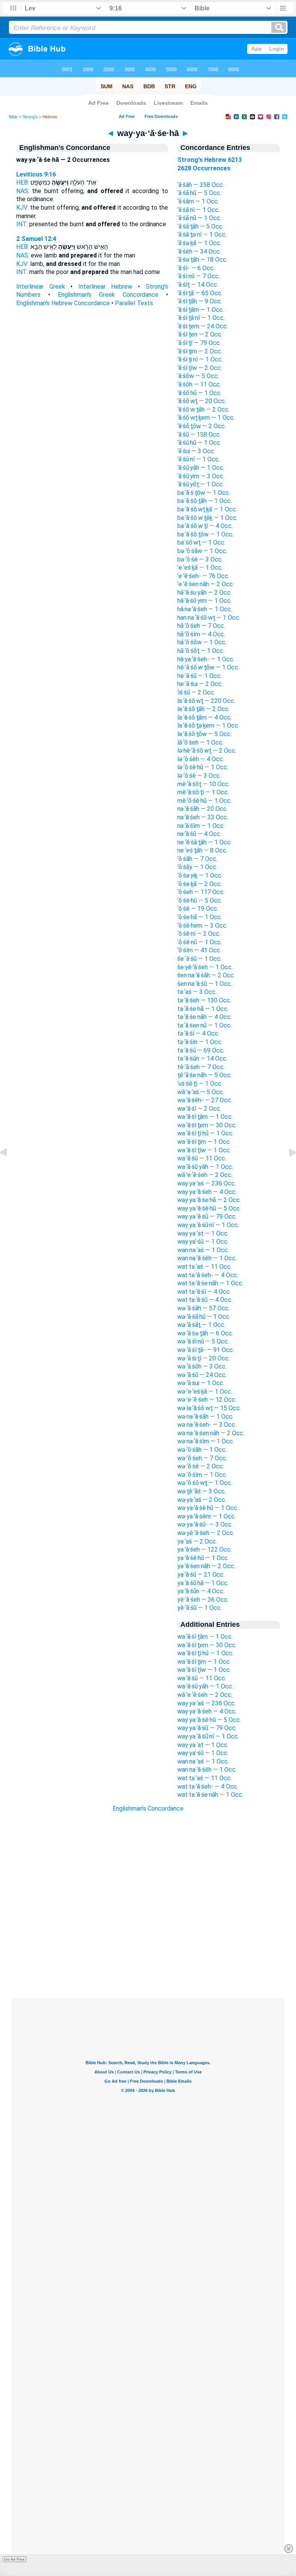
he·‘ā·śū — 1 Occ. (199, 676)
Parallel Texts (134, 303)
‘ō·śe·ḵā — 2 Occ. (199, 884)
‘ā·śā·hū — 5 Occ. (199, 193)
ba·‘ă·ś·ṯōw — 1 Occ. (204, 493)
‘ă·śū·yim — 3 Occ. (201, 476)
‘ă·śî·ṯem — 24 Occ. (203, 326)
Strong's (30, 117)
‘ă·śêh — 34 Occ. (199, 251)
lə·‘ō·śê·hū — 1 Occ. (203, 767)
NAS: (23, 191)
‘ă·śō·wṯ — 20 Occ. (202, 401)
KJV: (22, 208)
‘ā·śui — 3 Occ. (196, 451)
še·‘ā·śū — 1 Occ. (199, 959)
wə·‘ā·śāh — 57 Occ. (203, 1308)
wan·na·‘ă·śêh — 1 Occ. (207, 1258)
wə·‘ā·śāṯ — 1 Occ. (201, 1325)
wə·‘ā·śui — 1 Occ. (201, 1383)
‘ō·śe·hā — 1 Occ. (200, 917)
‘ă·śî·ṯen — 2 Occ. (200, 334)
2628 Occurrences (204, 168)
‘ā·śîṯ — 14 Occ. (198, 285)
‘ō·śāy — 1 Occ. (197, 867)
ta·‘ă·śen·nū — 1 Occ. (204, 1025)
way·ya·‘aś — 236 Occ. (207, 1183)
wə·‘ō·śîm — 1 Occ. (202, 1475)
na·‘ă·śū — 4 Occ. (199, 834)
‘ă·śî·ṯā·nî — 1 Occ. (201, 318)
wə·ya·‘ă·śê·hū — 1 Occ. (208, 1508)
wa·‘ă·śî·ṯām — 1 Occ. (205, 1117)
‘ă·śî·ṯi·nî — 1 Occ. (200, 359)
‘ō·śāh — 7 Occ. (197, 859)
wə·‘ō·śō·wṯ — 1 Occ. (205, 1483)
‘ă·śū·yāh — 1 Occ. (201, 468)
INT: (22, 224)
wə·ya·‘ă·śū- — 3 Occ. (205, 1524)
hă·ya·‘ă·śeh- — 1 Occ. (206, 659)
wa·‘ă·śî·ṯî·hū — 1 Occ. (205, 1133)
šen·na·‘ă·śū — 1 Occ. (205, 984)
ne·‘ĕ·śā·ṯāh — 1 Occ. (204, 842)
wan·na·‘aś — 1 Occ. (203, 1250)
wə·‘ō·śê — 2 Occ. (201, 1466)
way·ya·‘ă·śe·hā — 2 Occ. (209, 1200)
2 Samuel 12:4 (36, 239)
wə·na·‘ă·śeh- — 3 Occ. (207, 1425)
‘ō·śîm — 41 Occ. (199, 950)
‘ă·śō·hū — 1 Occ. (199, 393)
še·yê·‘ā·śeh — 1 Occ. (205, 967)
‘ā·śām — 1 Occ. (198, 201)
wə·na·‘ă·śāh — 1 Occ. (205, 1417)
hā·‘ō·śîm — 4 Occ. (201, 634)
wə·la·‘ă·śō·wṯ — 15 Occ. (209, 1408)
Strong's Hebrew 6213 (209, 160)
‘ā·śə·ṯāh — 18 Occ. (202, 260)
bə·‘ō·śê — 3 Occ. (200, 559)
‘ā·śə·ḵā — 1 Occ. (199, 243)
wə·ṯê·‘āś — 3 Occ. (202, 1491)
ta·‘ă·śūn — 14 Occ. (202, 1058)
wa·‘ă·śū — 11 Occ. (202, 1158)
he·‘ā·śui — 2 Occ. (200, 684)
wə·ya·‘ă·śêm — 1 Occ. (207, 1516)
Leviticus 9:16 (36, 174)
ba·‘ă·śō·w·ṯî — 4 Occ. (205, 526)
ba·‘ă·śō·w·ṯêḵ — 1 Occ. (207, 518)
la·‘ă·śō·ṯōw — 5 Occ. (204, 734)
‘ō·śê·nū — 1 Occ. (200, 942)
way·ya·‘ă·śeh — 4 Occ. (207, 1192)
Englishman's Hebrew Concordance (63, 303)
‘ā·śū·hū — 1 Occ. (199, 443)
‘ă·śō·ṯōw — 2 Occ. (202, 426)
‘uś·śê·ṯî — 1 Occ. (200, 1084)
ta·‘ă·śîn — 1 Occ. (200, 1042)
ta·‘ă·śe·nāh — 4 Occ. (204, 1017)
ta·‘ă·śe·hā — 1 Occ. (203, 1009)
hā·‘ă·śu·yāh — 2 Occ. (204, 593)
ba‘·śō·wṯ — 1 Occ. (201, 542)
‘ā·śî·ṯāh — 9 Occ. (200, 301)
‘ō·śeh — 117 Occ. (201, 892)
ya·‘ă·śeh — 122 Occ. (204, 1549)
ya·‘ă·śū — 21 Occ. (201, 1575)
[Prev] (10, 1170)
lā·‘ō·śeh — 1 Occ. (200, 742)
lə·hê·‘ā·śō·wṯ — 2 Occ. (207, 751)
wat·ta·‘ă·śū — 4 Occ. (205, 1300)
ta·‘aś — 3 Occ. (197, 992)
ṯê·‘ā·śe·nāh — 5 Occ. (204, 1075)
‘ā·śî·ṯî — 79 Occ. (199, 343)
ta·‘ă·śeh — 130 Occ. (204, 1000)
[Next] (286, 1170)
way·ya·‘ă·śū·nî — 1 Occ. (208, 1225)
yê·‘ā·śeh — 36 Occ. (203, 1600)
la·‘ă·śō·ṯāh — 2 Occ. (203, 709)
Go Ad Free (14, 2559)
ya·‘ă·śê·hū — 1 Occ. (203, 1558)
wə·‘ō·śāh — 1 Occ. (202, 1450)
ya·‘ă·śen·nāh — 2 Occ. (206, 1566)
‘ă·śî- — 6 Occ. (196, 268)
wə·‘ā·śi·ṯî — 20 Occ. (203, 1358)
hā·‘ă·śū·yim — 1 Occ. (204, 601)
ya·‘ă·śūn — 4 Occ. (201, 1591)
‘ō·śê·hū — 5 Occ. (200, 900)
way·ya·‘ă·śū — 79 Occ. (207, 1217)
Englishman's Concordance (148, 1808)
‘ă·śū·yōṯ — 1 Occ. (201, 484)
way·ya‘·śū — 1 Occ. (203, 1242)
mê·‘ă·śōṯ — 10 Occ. (203, 784)
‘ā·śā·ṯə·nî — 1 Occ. (202, 235)
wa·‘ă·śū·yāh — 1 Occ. (205, 1167)
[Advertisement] (148, 1951)
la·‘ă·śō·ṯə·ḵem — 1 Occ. (208, 726)
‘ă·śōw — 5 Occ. (198, 376)
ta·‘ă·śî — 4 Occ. (198, 1033)
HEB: (23, 182)
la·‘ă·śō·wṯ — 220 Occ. (206, 701)
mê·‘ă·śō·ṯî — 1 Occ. (203, 792)
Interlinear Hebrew (105, 287)
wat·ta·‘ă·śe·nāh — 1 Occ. (210, 1283)
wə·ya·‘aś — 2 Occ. (202, 1500)
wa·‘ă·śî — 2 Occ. (199, 1109)
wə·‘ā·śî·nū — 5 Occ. (203, 1341)
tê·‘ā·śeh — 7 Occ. (201, 1067)
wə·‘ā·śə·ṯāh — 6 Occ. (205, 1333)
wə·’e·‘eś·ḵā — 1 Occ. (205, 1391)
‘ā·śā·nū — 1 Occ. (199, 218)
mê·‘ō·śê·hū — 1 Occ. (204, 801)
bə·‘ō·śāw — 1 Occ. (202, 551)
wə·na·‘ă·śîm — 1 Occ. (206, 1441)
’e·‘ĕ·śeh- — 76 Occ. (203, 576)
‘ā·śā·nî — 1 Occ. (198, 210)
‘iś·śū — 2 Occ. (196, 692)
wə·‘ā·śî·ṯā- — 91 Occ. (206, 1350)
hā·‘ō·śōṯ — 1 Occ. (201, 651)
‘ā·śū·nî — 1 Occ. (198, 459)
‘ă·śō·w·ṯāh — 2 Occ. (203, 409)
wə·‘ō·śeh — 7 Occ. (202, 1458)
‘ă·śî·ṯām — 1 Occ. (201, 310)
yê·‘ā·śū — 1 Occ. (199, 1608)
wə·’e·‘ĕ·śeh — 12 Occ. (207, 1400)
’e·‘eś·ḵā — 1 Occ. (200, 567)
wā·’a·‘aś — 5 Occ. (201, 1092)
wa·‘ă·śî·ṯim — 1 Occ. (204, 1142)
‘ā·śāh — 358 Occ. (201, 185)
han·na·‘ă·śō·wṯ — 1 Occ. (209, 618)
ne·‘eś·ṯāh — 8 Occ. (202, 850)
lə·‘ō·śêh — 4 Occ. (201, 759)
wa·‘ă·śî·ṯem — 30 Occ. (207, 1125)
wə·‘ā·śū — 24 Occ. (202, 1375)
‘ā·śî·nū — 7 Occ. (198, 276)
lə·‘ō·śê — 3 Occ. (199, 776)
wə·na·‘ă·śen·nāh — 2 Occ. (211, 1433)
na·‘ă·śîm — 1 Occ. (201, 826)
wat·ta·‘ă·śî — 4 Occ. (204, 1292)
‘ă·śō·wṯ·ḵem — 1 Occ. (206, 418)
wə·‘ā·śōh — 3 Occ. (202, 1366)
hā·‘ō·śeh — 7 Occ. (201, 626)
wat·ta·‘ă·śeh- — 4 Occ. (208, 1275)
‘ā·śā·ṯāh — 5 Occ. (200, 226)
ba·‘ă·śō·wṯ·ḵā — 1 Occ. (207, 509)
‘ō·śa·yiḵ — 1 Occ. (200, 875)
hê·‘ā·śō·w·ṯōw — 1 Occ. (208, 667)
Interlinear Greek (41, 287)
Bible (13, 117)
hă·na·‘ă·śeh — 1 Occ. (205, 609)
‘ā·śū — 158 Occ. (199, 435)
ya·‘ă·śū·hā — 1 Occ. (203, 1583)
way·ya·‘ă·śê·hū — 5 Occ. (209, 1208)
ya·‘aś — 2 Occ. (197, 1541)
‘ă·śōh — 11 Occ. (199, 384)
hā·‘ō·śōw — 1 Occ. (202, 642)
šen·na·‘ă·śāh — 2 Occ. (206, 975)
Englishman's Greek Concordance (108, 295)
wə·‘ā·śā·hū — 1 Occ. (204, 1317)
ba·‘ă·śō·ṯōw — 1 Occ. (205, 534)
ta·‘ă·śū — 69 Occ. (201, 1050)
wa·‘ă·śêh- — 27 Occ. (205, 1100)
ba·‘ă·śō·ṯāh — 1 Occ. (204, 501)
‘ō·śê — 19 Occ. (198, 909)
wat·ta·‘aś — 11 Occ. (204, 1267)
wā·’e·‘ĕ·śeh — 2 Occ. (205, 1175)
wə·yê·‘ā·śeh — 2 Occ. (206, 1533)
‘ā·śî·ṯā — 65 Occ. (200, 293)
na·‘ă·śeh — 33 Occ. (203, 817)
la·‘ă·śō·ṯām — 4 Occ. (204, 717)
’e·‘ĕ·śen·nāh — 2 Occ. (206, 584)
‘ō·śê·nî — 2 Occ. (199, 934)
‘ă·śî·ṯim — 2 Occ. (200, 351)
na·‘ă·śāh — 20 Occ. (203, 809)
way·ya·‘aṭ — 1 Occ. (203, 1233)
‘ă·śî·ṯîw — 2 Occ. (200, 368)
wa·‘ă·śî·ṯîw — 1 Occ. (204, 1150)
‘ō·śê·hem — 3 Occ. (202, 926)
